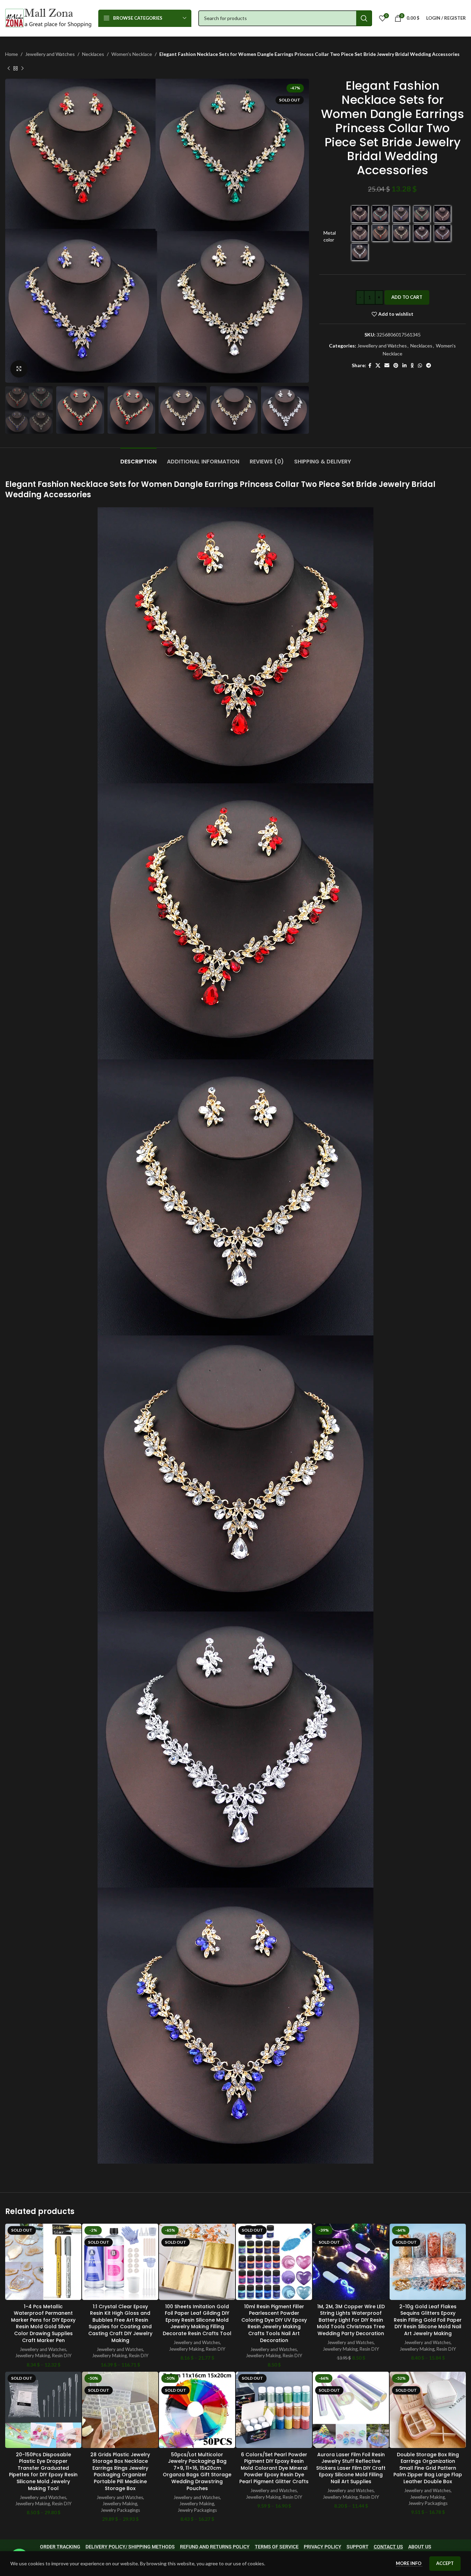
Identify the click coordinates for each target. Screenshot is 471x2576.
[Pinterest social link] (396, 366)
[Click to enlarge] (19, 369)
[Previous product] (9, 68)
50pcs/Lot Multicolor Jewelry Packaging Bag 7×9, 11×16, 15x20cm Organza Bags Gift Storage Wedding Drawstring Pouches (197, 2471)
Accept (445, 2563)
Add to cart (407, 297)
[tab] (138, 458)
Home (12, 54)
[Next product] (22, 68)
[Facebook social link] (370, 366)
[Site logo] (48, 17)
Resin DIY (62, 2355)
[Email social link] (387, 366)
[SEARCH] (364, 18)
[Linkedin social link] (404, 366)
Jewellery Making (33, 2355)
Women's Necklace (132, 54)
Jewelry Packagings (120, 2510)
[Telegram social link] (429, 366)
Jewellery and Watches (50, 54)
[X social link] (378, 366)
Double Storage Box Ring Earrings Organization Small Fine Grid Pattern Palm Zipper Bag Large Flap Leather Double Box (428, 2468)
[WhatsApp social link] (420, 366)
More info (409, 2563)
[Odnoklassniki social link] (412, 366)
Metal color (330, 236)
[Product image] (43, 2262)
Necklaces (93, 54)
